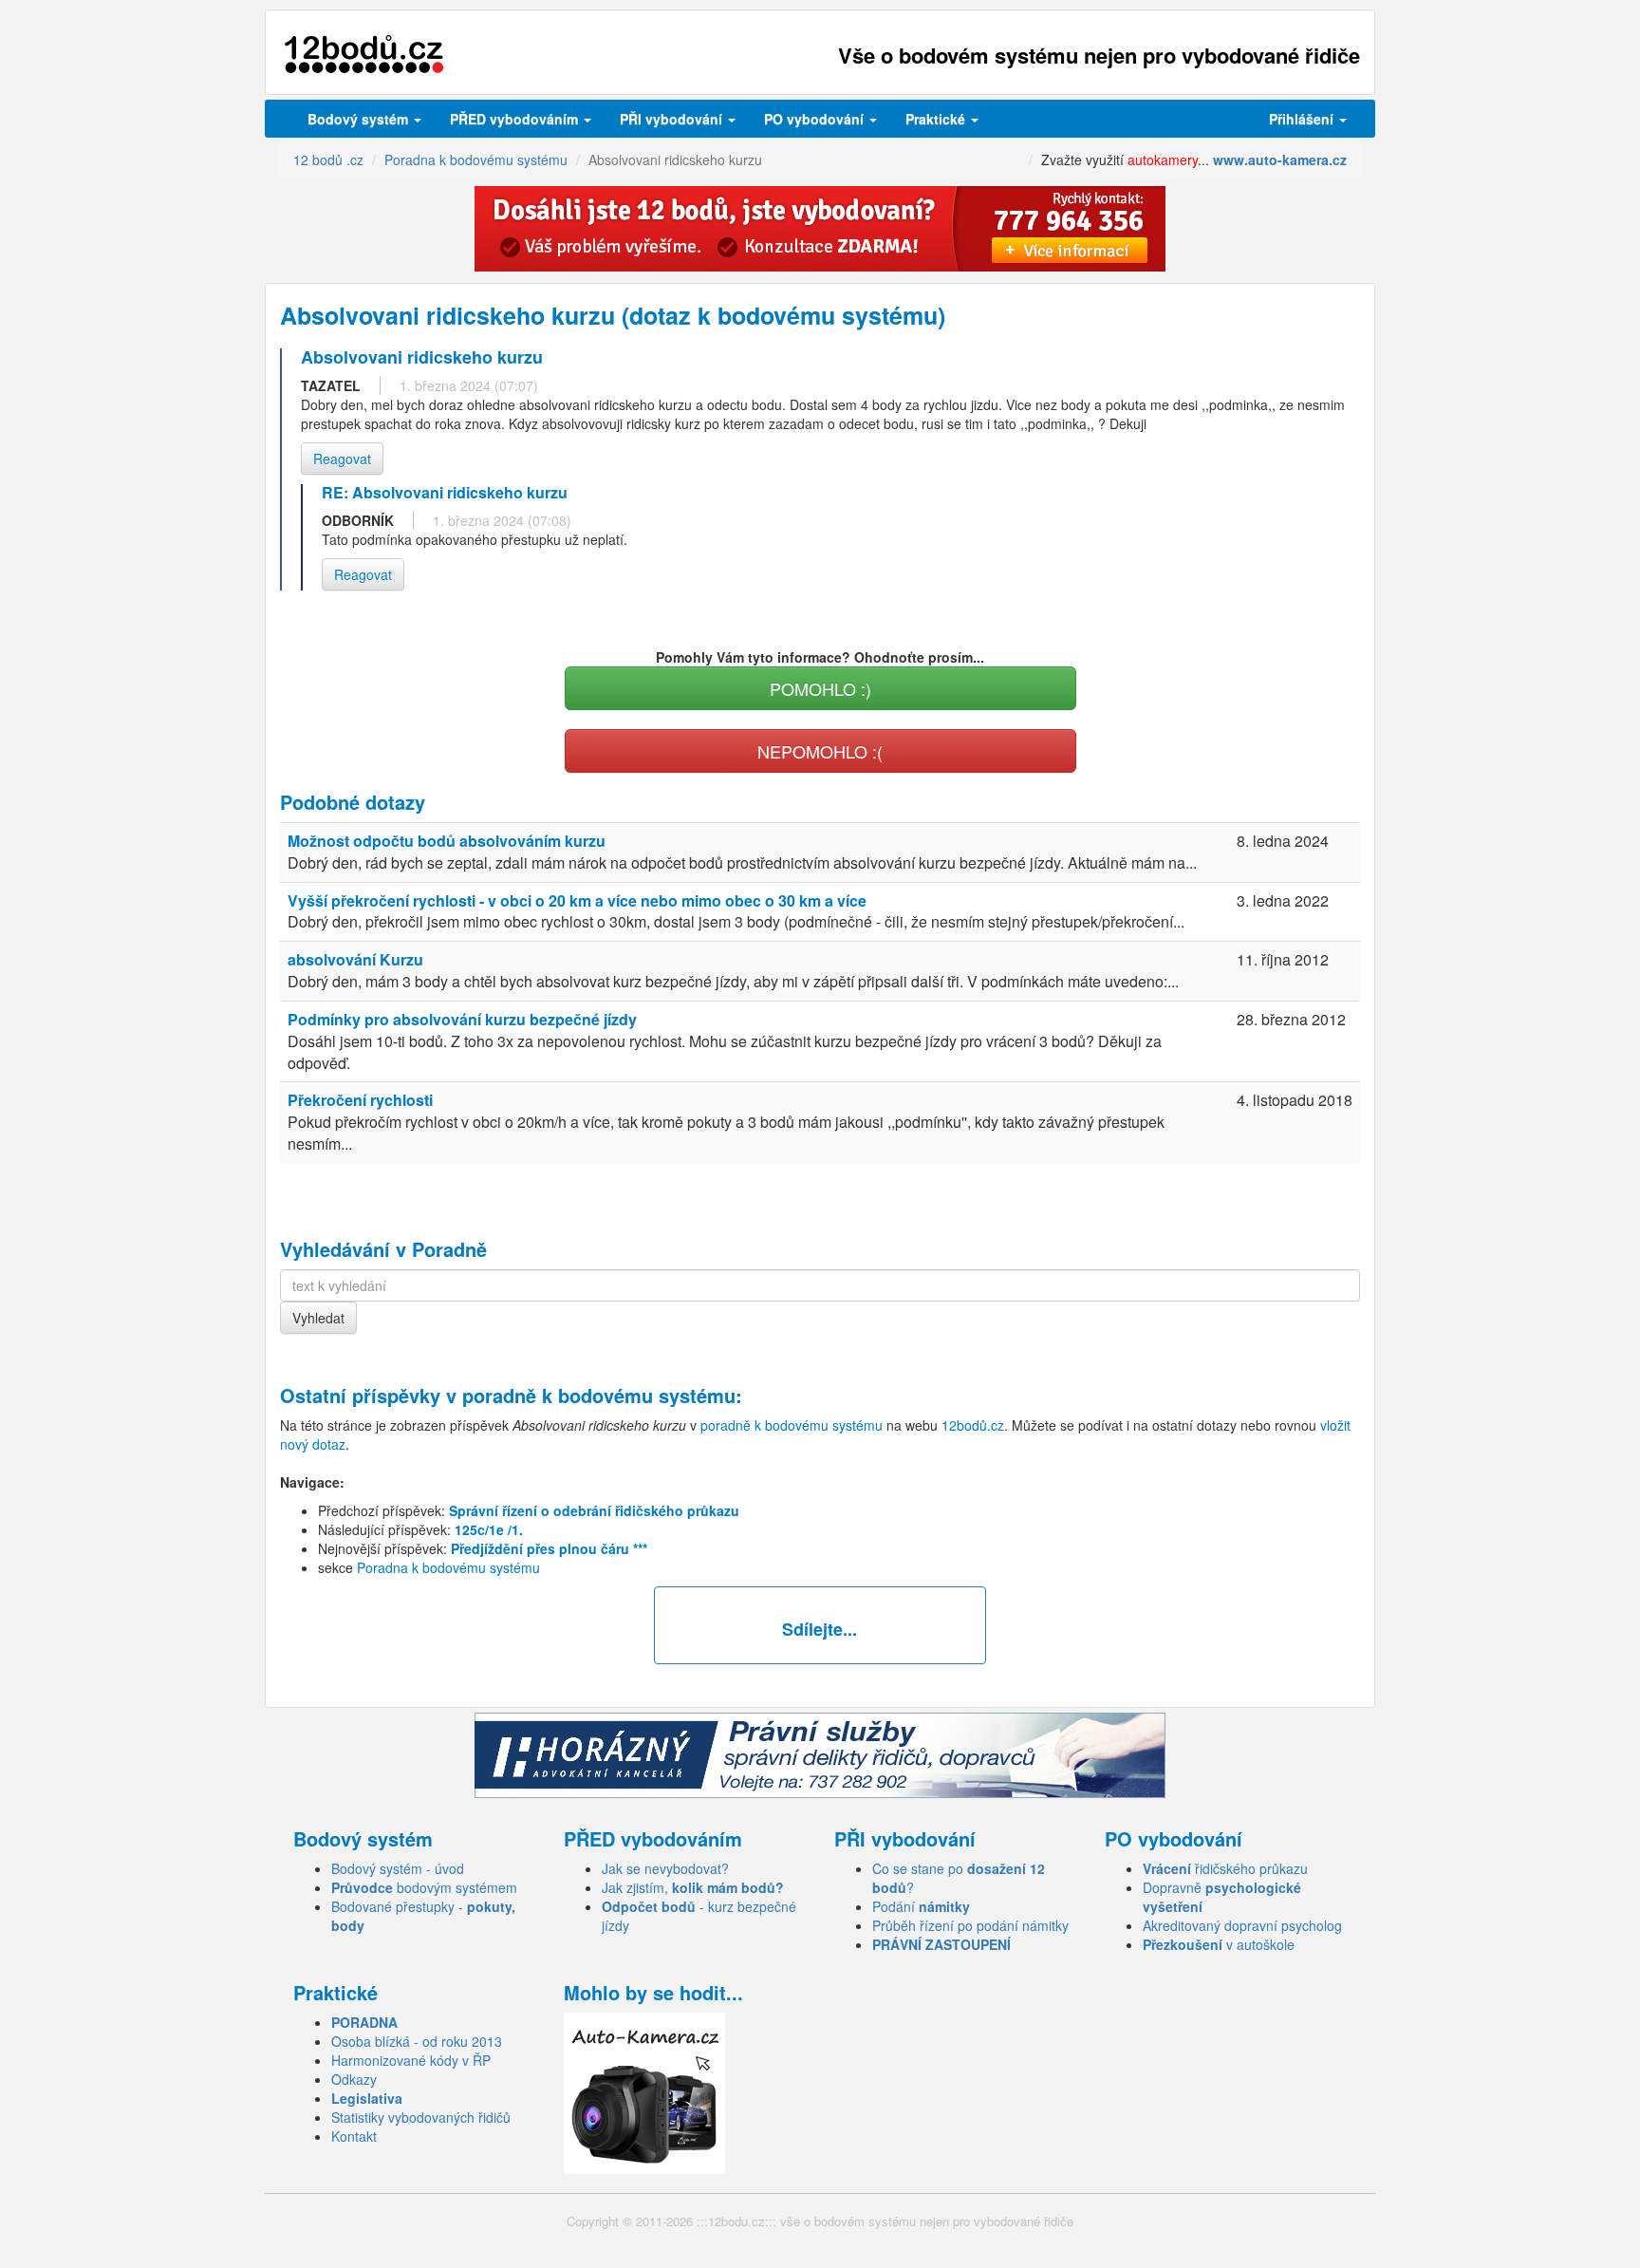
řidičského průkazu (1225, 1868)
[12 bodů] (364, 55)
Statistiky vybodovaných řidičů (421, 2117)
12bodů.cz (973, 1425)
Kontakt (354, 2136)
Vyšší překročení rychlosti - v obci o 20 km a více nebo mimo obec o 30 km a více (577, 900)
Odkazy (354, 2079)
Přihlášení (1303, 119)
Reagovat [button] (342, 459)
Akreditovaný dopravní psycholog (1242, 1925)
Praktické (937, 119)
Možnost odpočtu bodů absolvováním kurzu (447, 841)
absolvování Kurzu (355, 959)
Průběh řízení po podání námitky (970, 1925)
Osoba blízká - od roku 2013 (417, 2041)
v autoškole (1219, 1944)
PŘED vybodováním (516, 119)
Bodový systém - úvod (398, 1868)
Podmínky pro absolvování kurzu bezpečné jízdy (462, 1019)
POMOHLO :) (820, 688)
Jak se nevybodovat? (665, 1868)
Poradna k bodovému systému (448, 1567)
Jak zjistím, (693, 1887)
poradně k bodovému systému (599, 1395)
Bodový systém (360, 119)
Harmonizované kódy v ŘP (411, 2060)
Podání (921, 1906)
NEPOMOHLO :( (820, 751)
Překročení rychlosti (360, 1100)
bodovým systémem (424, 1887)
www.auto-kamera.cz (1280, 159)
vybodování (673, 119)
